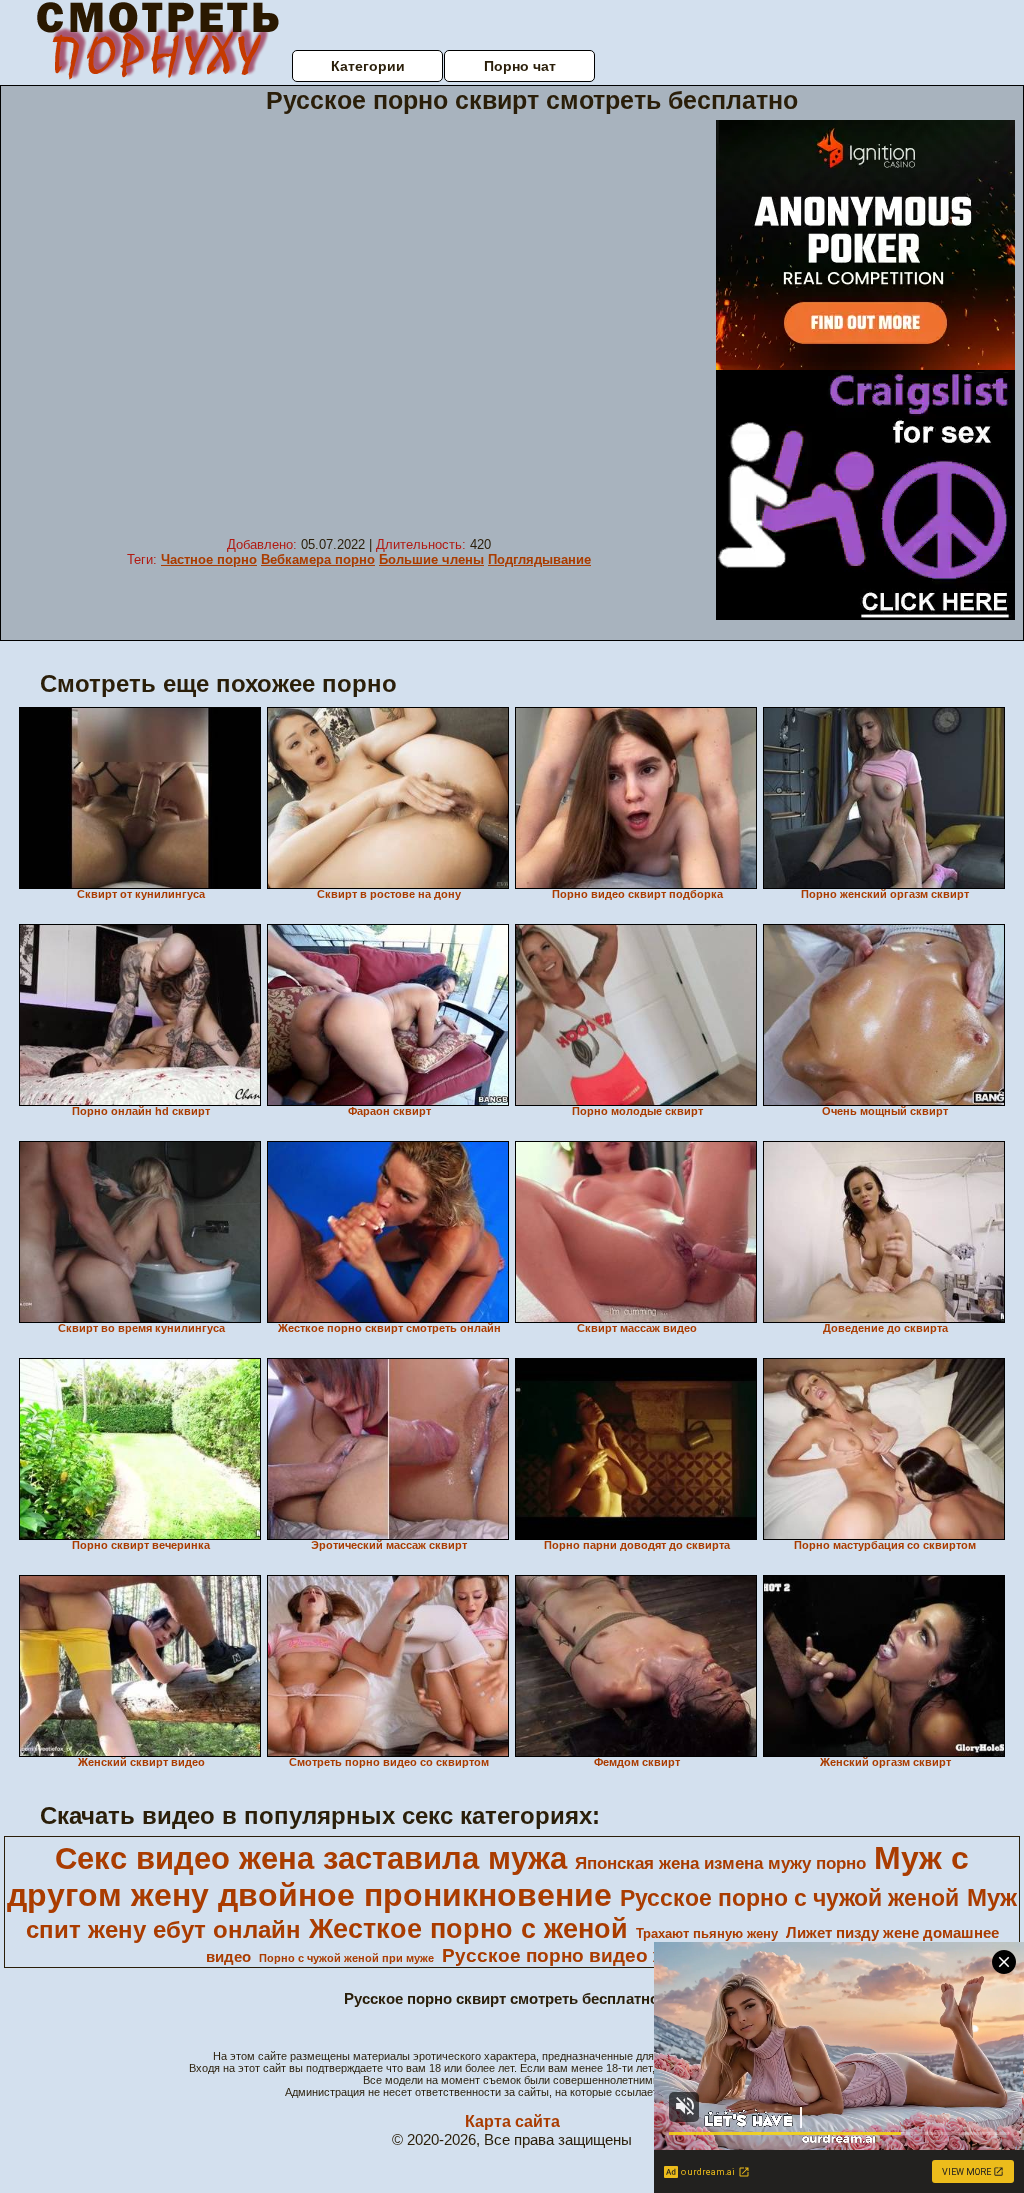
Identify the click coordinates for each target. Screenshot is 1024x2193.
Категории (368, 66)
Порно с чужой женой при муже (346, 1958)
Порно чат (520, 66)
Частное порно (209, 559)
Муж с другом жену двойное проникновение (488, 1876)
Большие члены (431, 559)
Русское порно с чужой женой (789, 1898)
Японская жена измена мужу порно (720, 1863)
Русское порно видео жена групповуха (628, 1955)
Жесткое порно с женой (468, 1929)
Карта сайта (512, 2121)
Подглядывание (539, 559)
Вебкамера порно (318, 559)
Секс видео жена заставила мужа (311, 1858)
